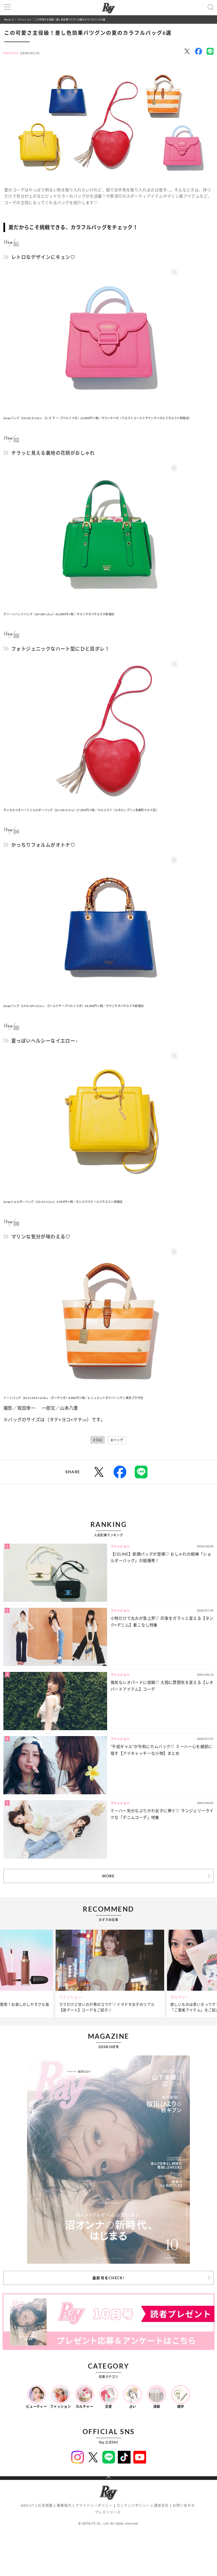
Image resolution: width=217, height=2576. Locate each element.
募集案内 (64, 2505)
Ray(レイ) (9, 19)
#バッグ (117, 1440)
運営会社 (161, 2505)
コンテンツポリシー (133, 2505)
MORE (108, 1876)
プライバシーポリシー (94, 2505)
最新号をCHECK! (108, 2278)
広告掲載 (45, 2505)
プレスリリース (108, 2512)
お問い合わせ (184, 2505)
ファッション (24, 19)
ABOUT (27, 2505)
